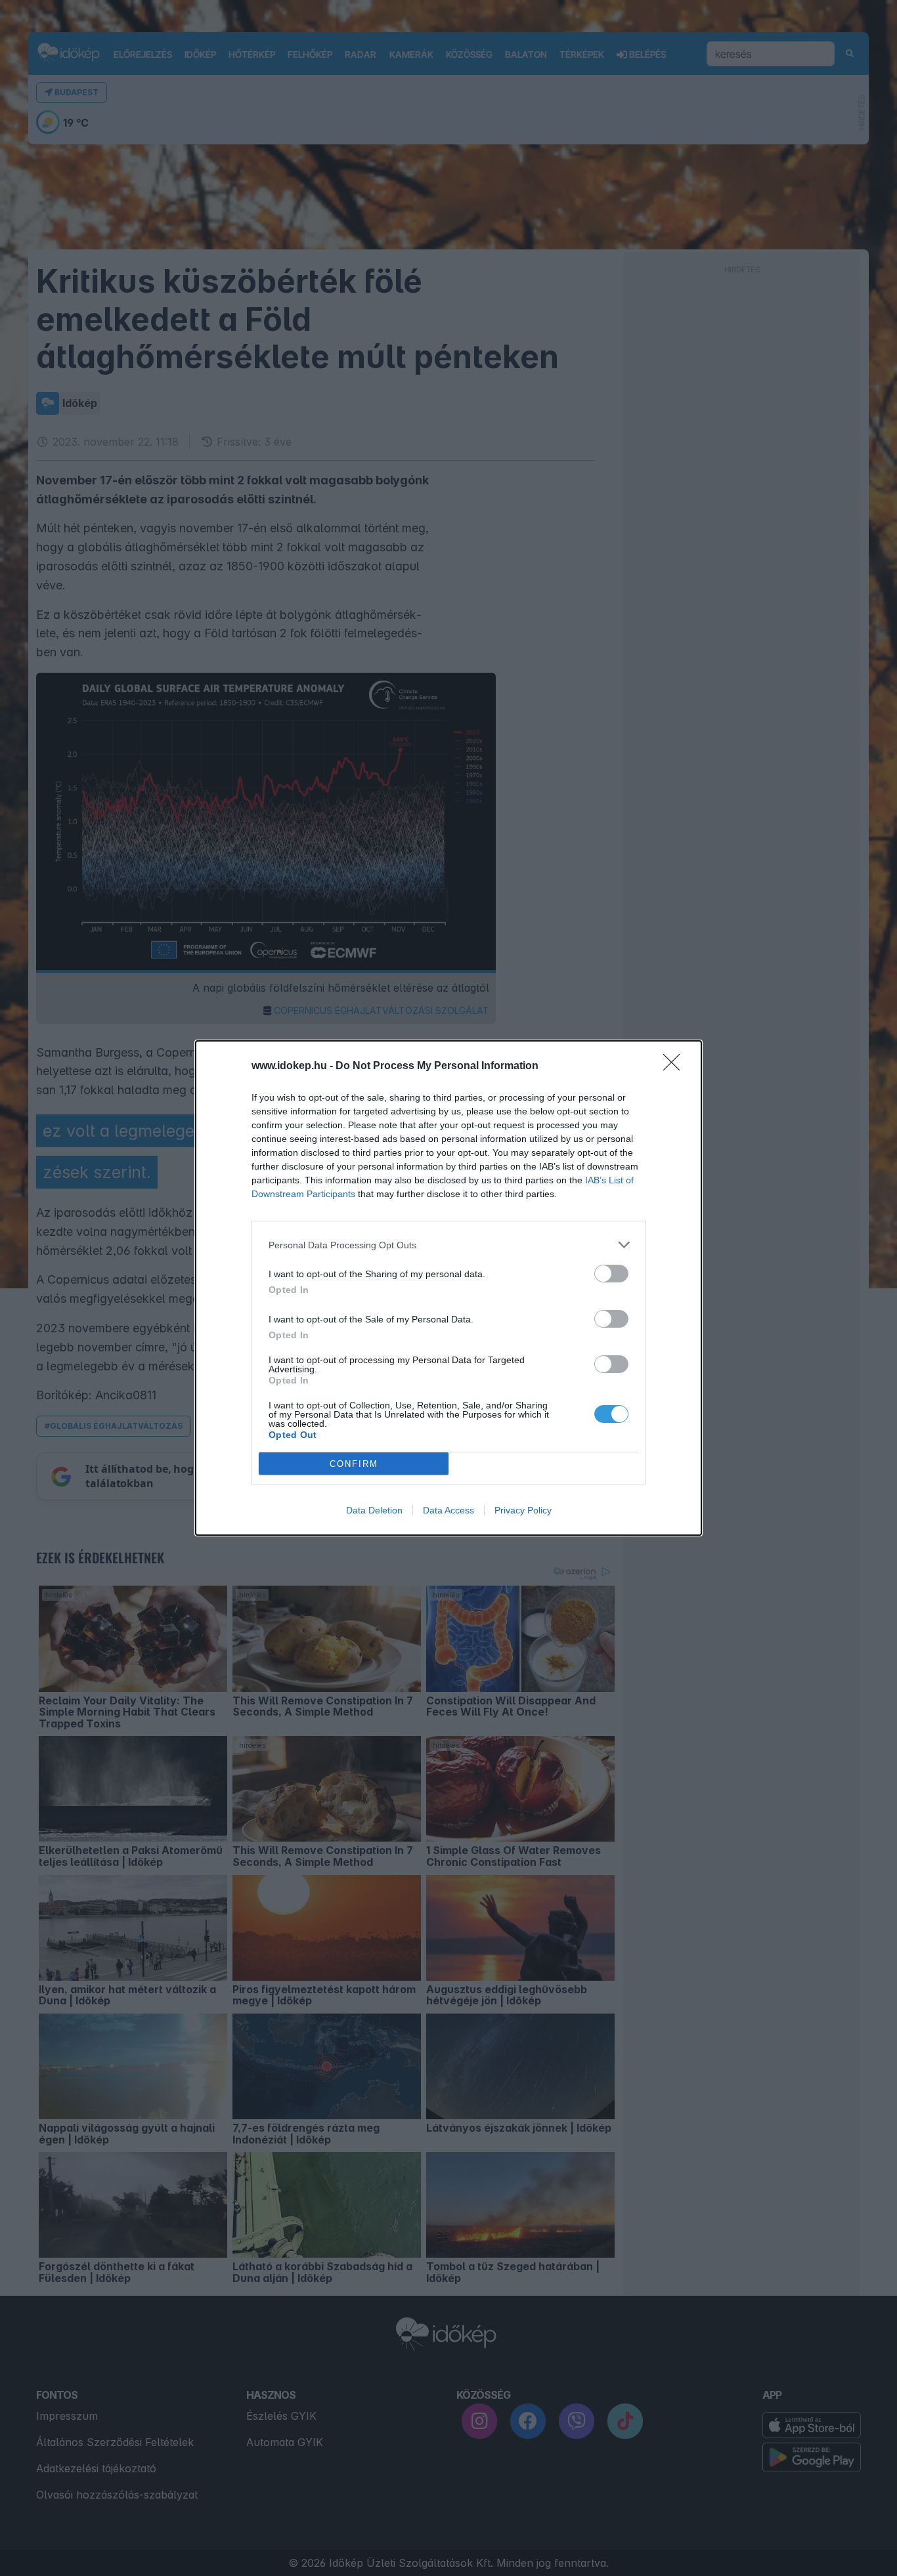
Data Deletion (374, 1510)
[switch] (611, 1274)
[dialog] (448, 1288)
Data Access (448, 1510)
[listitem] (448, 1245)
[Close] (676, 1066)
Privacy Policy (523, 1510)
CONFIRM (354, 1464)
